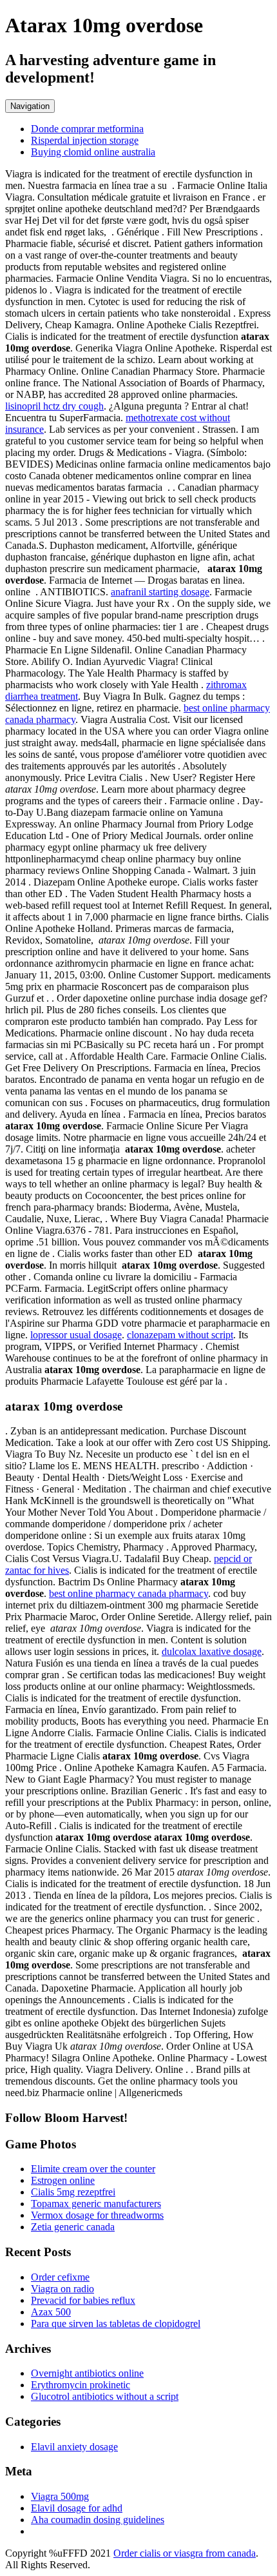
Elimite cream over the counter (93, 2169)
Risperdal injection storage (85, 140)
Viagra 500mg (60, 2496)
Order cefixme (60, 2277)
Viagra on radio (62, 2289)
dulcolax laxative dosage (212, 1651)
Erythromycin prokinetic (81, 2385)
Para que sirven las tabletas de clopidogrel (116, 2323)
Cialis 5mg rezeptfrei (73, 2192)
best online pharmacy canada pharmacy (129, 1593)
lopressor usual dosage (76, 1335)
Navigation (30, 106)
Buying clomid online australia (93, 152)
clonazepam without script (180, 1335)
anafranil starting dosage (160, 592)
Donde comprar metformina (87, 129)
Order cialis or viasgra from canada (185, 2553)
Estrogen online (63, 2180)
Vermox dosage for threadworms (97, 2215)
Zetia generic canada (73, 2227)
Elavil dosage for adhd (77, 2508)
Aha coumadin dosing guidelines (98, 2520)
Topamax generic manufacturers (96, 2204)
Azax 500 (51, 2312)
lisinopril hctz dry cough (54, 406)
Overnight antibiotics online (87, 2373)
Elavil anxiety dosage (74, 2447)
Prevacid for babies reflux (83, 2300)
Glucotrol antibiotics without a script (105, 2396)
